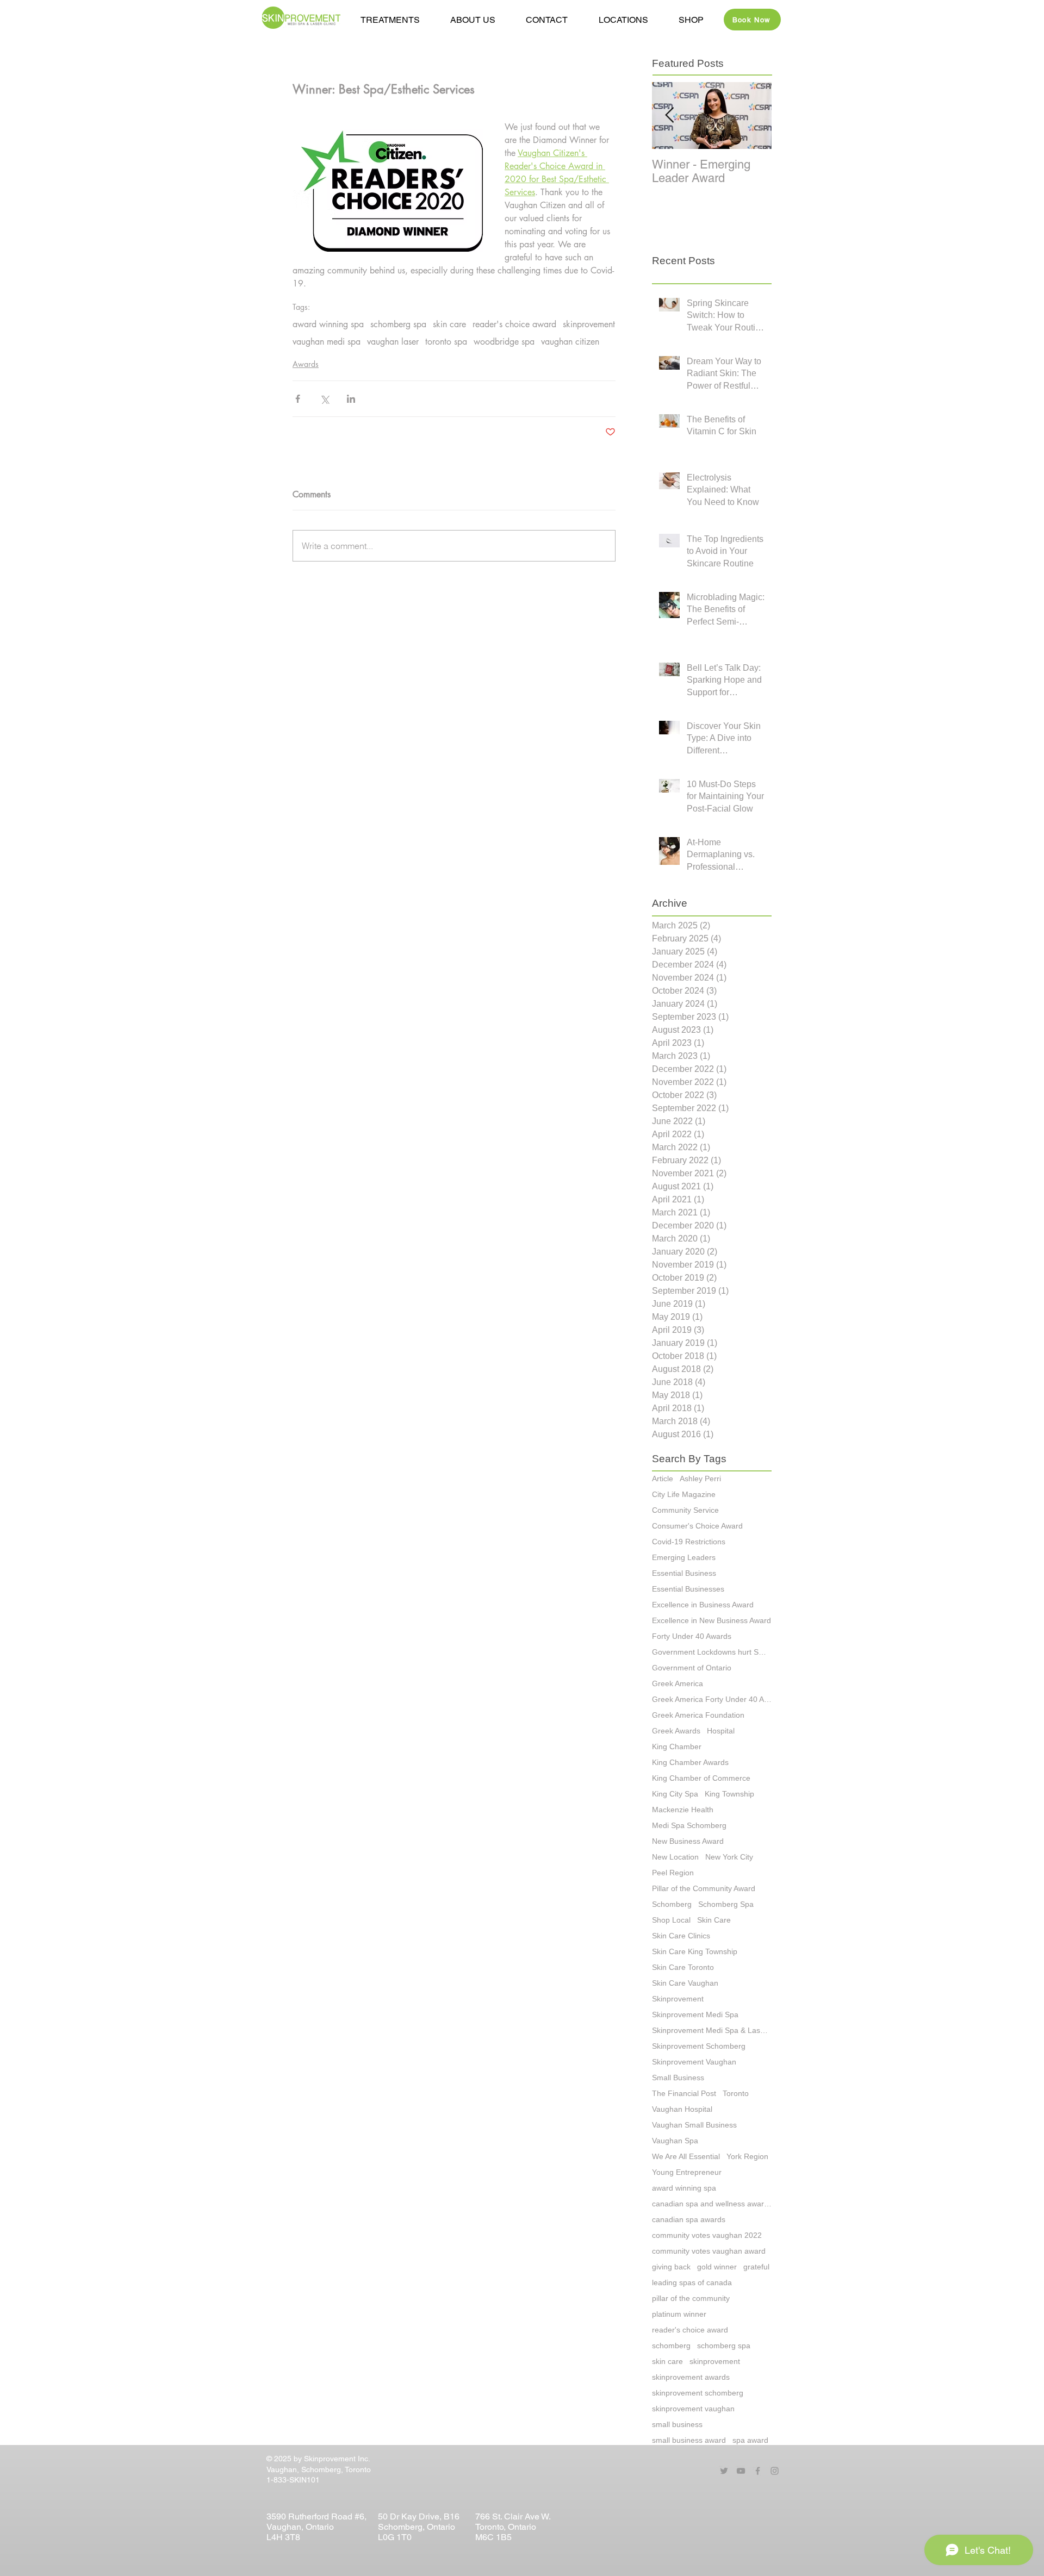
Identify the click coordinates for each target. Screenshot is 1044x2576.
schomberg (671, 2346)
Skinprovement (678, 1999)
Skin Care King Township (695, 1951)
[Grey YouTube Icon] (741, 2471)
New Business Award (688, 1841)
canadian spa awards (689, 2219)
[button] (473, 20)
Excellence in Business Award (703, 1605)
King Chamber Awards (690, 1762)
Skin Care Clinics (681, 1936)
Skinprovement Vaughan (694, 2062)
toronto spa (446, 342)
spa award (750, 2440)
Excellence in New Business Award (711, 1620)
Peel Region (673, 1873)
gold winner (717, 2267)
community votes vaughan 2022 (707, 2235)
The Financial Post (684, 2093)
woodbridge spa (504, 342)
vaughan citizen (570, 342)
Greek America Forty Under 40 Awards (712, 1699)
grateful (756, 2267)
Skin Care (714, 1920)
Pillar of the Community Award (704, 1888)
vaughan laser (393, 342)
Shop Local (671, 1920)
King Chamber (677, 1747)
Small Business (678, 2078)
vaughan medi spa (327, 342)
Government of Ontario (692, 1668)
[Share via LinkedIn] (351, 399)
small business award (689, 2440)
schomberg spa (398, 325)
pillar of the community (691, 2298)
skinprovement (589, 325)
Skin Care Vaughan (685, 1983)
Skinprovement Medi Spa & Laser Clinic (712, 2030)
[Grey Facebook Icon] (758, 2471)
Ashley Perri (700, 1479)
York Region (747, 2156)
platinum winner (679, 2314)
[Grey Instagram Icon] (775, 2471)
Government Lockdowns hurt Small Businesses (712, 1652)
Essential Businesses (688, 1589)
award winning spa (328, 325)
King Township (729, 1794)
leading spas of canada (692, 2282)
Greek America (678, 1683)
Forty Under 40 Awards (692, 1636)
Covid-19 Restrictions (689, 1542)
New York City (729, 1857)
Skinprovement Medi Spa (695, 2014)
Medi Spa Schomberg (689, 1825)
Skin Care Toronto (683, 1967)
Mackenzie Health (683, 1810)
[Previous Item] (669, 116)
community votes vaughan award (709, 2251)
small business (677, 2424)
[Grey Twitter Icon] (724, 2471)
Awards (306, 364)
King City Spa (675, 1794)
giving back (671, 2267)
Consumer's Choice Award (697, 1526)
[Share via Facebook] (298, 399)
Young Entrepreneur (687, 2172)
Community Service (685, 1510)
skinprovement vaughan (693, 2409)
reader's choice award (514, 325)
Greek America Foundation (698, 1715)
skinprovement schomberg (698, 2393)
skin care (449, 325)
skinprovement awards (691, 2377)
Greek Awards (676, 1731)
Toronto (736, 2093)
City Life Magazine (684, 1494)
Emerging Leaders (684, 1557)
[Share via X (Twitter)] (324, 399)
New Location (675, 1857)
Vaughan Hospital (682, 2109)
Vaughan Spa (675, 2141)
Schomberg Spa (726, 1904)
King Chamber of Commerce (701, 1778)
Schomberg (672, 1904)
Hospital (721, 1731)
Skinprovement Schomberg (699, 2046)
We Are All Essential (686, 2156)
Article (663, 1479)
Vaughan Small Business (694, 2125)
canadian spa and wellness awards (712, 2204)
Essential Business (684, 1573)
